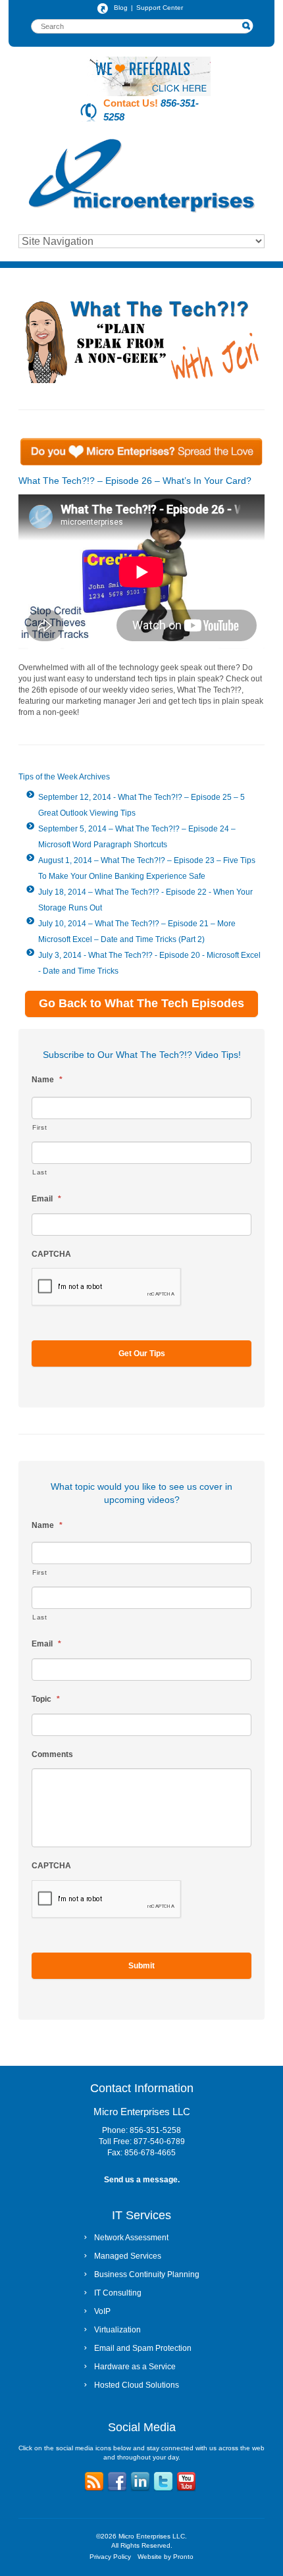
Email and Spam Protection (143, 2348)
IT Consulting (118, 2293)
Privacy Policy (110, 2557)
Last (40, 1172)
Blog (121, 8)
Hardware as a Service (135, 2367)
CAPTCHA (51, 1254)
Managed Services (128, 2256)
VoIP (102, 2311)
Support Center (160, 8)
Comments (52, 1754)
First (39, 1127)
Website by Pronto (166, 2557)
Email (46, 1199)
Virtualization (117, 2330)
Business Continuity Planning (147, 2274)
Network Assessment (131, 2238)
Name (47, 1080)
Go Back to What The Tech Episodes (141, 1003)
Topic (46, 1699)
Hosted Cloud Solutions (137, 2385)
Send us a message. (142, 2180)
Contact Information (142, 2088)
